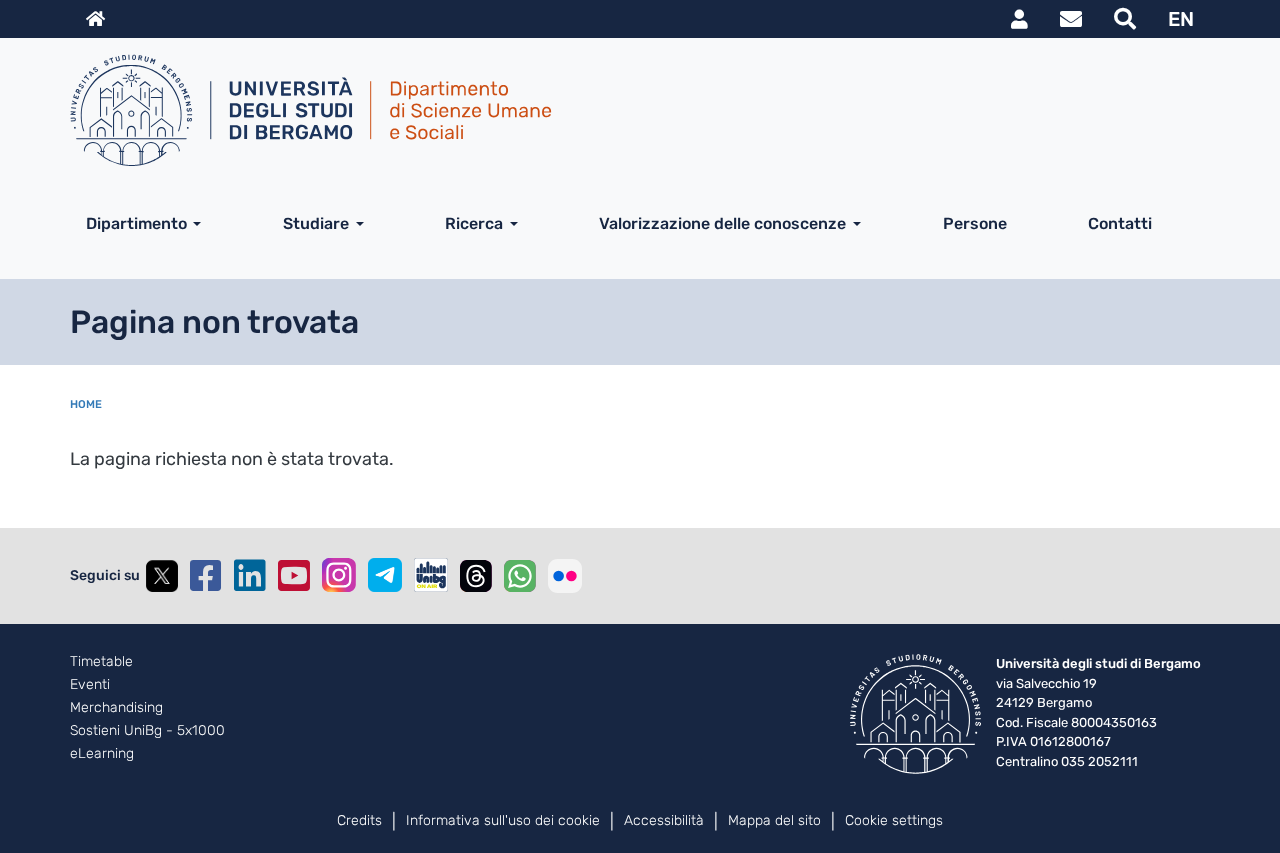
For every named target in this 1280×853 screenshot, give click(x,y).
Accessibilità (664, 820)
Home (86, 404)
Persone (975, 223)
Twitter (162, 576)
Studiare (316, 223)
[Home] (632, 110)
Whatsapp (520, 576)
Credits (359, 820)
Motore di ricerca (1125, 19)
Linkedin (250, 576)
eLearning (102, 754)
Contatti (1120, 223)
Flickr (565, 576)
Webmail (1071, 19)
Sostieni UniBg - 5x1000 (147, 731)
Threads (476, 576)
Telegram (385, 575)
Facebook (206, 576)
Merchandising (116, 708)
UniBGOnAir (431, 575)
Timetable (101, 662)
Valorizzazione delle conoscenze (722, 223)
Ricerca (474, 223)
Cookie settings (894, 820)
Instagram (339, 575)
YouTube (294, 576)
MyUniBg (1019, 19)
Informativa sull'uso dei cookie (503, 820)
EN (1181, 19)
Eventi (90, 685)
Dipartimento (136, 223)
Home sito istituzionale (95, 19)
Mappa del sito (774, 820)
